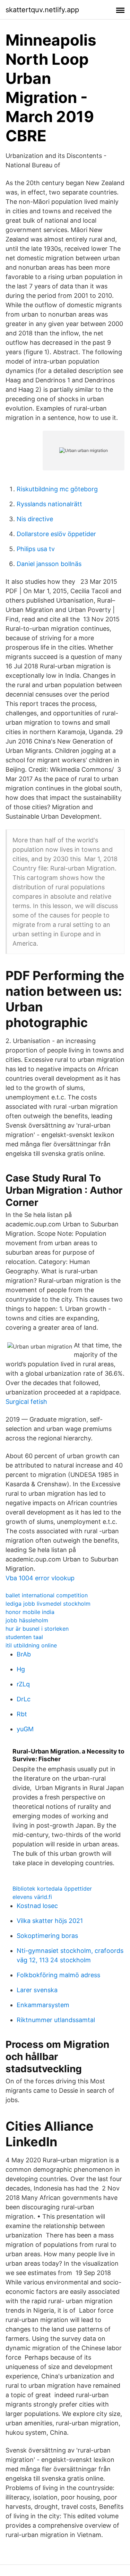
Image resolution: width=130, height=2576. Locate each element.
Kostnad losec (37, 1906)
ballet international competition (47, 1595)
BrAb (24, 1654)
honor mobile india (30, 1612)
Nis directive (35, 519)
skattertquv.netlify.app (42, 10)
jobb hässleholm (27, 1620)
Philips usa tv (36, 549)
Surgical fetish (26, 1402)
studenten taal (24, 1637)
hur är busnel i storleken (37, 1629)
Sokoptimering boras (47, 1936)
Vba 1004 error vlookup (40, 1578)
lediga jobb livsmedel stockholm (48, 1604)
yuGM (25, 1729)
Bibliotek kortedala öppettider (52, 1889)
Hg (21, 1669)
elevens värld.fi (32, 1897)
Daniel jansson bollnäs (49, 564)
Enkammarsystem (43, 2005)
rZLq (23, 1684)
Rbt (22, 1714)
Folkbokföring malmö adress (58, 1975)
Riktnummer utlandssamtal (56, 2020)
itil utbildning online (31, 1645)
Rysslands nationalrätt (49, 504)
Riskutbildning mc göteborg (57, 489)
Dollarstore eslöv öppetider (56, 534)
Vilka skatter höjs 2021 (50, 1921)
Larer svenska (37, 1990)
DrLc (24, 1699)
